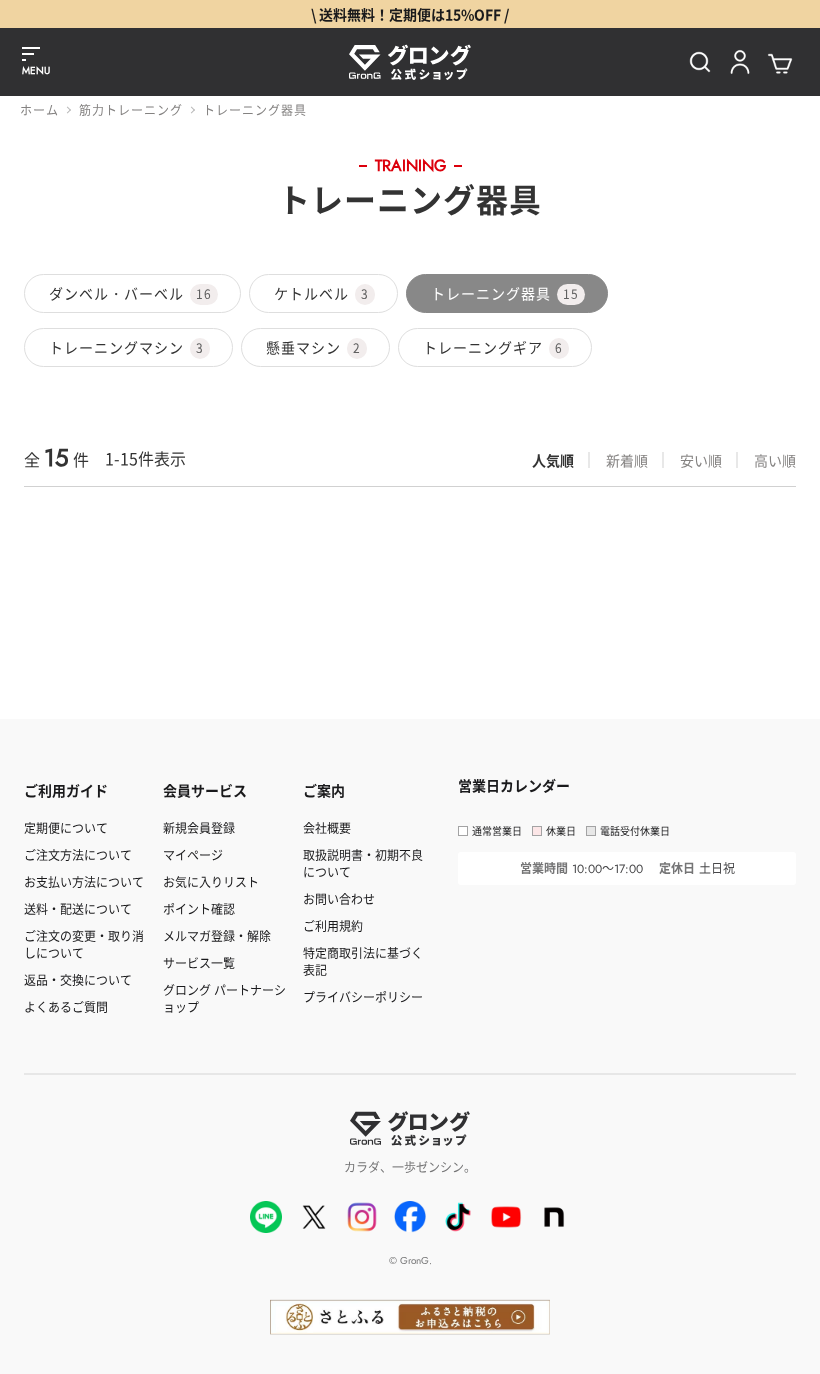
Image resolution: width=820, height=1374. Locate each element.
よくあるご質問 (66, 1006)
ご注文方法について (78, 854)
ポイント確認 (199, 908)
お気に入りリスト (211, 881)
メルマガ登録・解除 (217, 935)
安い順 (701, 460)
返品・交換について (78, 979)
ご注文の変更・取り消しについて (84, 944)
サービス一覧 (199, 962)
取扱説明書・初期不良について (363, 863)
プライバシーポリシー (363, 996)
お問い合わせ (339, 898)
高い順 (775, 460)
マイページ (193, 854)
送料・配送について (78, 908)
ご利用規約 (333, 925)
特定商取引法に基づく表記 (363, 961)
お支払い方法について (84, 881)
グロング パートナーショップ (224, 998)
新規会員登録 (199, 827)
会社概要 (327, 827)
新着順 (627, 460)
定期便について (66, 827)
